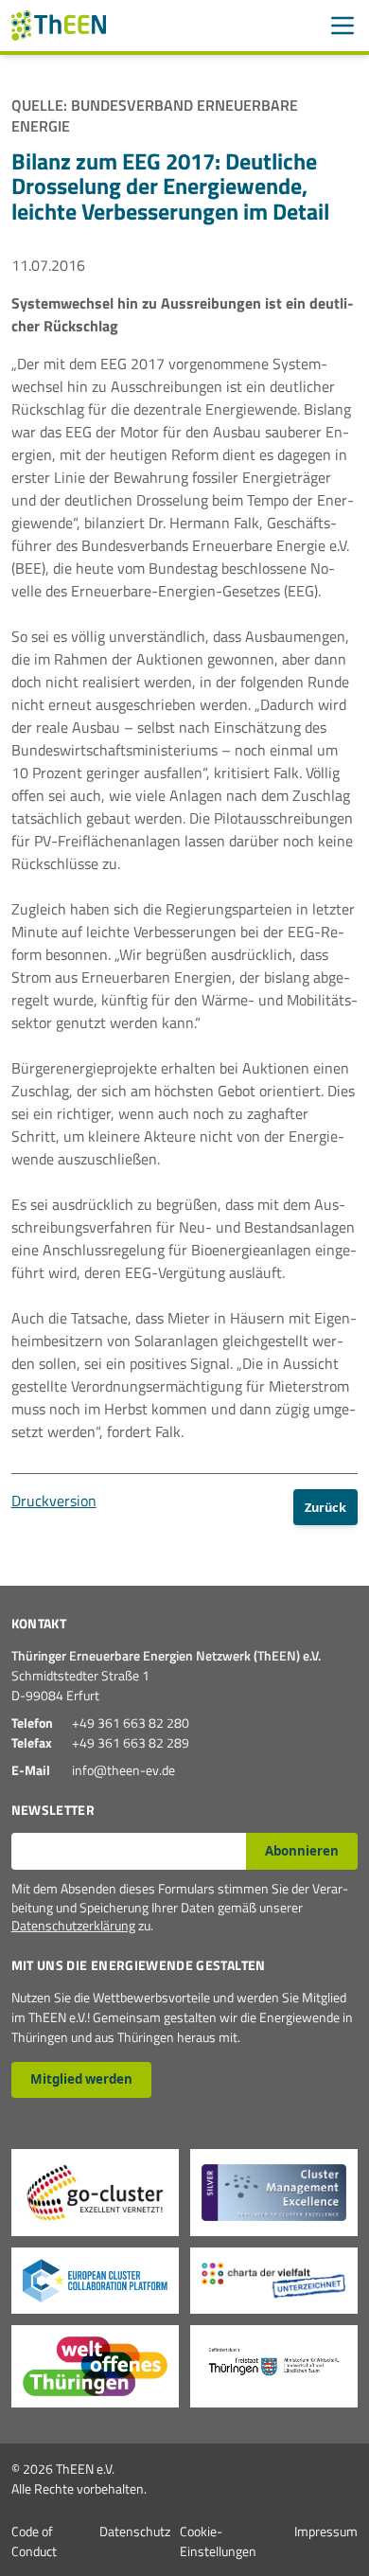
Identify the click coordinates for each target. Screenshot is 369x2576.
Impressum (326, 2531)
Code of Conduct (34, 2541)
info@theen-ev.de (123, 1770)
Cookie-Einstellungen (218, 2541)
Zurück (325, 1507)
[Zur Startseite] (59, 26)
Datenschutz (135, 2531)
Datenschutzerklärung (73, 1925)
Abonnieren (302, 1851)
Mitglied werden (81, 2079)
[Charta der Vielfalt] (274, 2281)
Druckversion (54, 1501)
